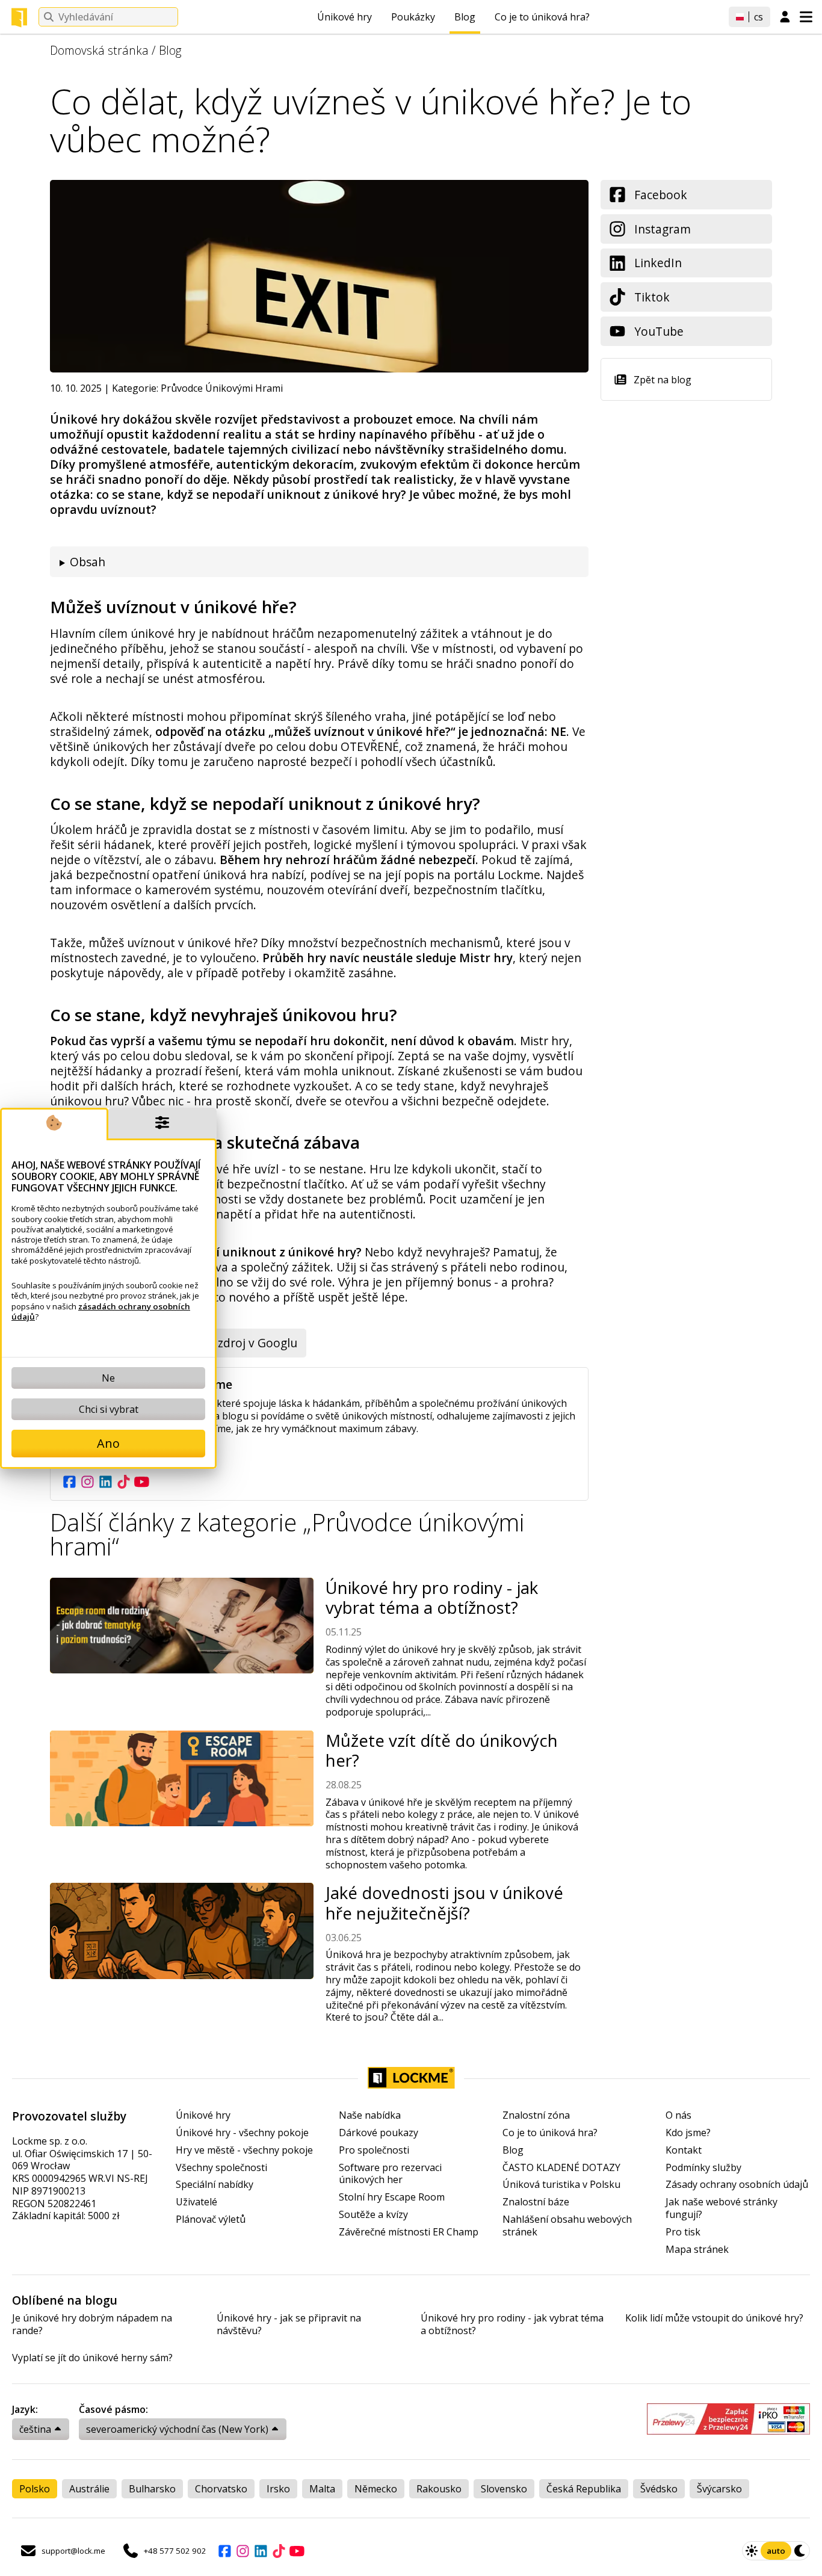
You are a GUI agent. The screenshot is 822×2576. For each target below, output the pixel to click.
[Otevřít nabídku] (806, 17)
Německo (376, 2489)
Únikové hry (345, 17)
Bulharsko (152, 2489)
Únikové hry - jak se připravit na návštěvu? (289, 2324)
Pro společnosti (374, 2150)
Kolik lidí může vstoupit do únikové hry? (714, 2318)
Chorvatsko (221, 2489)
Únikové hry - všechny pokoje (242, 2133)
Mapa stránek (697, 2250)
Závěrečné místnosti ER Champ (409, 2232)
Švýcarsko (719, 2489)
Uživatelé (196, 2202)
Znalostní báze (536, 2202)
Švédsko (659, 2489)
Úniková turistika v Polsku (561, 2185)
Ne (108, 1378)
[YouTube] (141, 1481)
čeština (35, 2429)
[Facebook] (69, 1481)
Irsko (278, 2489)
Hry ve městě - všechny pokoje (244, 2150)
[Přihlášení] (785, 17)
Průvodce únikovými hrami (222, 388)
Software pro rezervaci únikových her (390, 2174)
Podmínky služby (703, 2168)
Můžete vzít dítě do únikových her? (442, 1750)
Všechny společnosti (221, 2168)
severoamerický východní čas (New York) (177, 2429)
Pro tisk (683, 2232)
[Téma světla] (752, 2551)
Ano (108, 1443)
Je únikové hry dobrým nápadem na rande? (92, 2324)
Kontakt (684, 2150)
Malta (322, 2489)
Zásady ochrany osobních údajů (737, 2185)
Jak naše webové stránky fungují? (722, 2208)
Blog (465, 17)
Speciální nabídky (215, 2185)
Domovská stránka (99, 50)
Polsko (35, 2489)
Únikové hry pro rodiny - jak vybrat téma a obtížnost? (432, 1598)
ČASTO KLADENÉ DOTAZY (561, 2168)
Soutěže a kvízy (373, 2215)
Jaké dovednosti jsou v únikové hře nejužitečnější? (444, 1903)
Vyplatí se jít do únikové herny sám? (92, 2358)
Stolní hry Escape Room (392, 2197)
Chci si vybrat (109, 1409)
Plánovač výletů (211, 2219)
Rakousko (439, 2489)
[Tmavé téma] (800, 2551)
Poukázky (413, 17)
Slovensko (504, 2489)
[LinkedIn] (105, 1481)
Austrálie (89, 2489)
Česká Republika (584, 2489)
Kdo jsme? (688, 2133)
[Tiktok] (123, 1481)
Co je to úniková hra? (542, 17)
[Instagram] (87, 1481)
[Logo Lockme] (19, 17)
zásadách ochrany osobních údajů (101, 1311)
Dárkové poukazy (379, 2133)
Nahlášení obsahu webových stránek (567, 2226)
